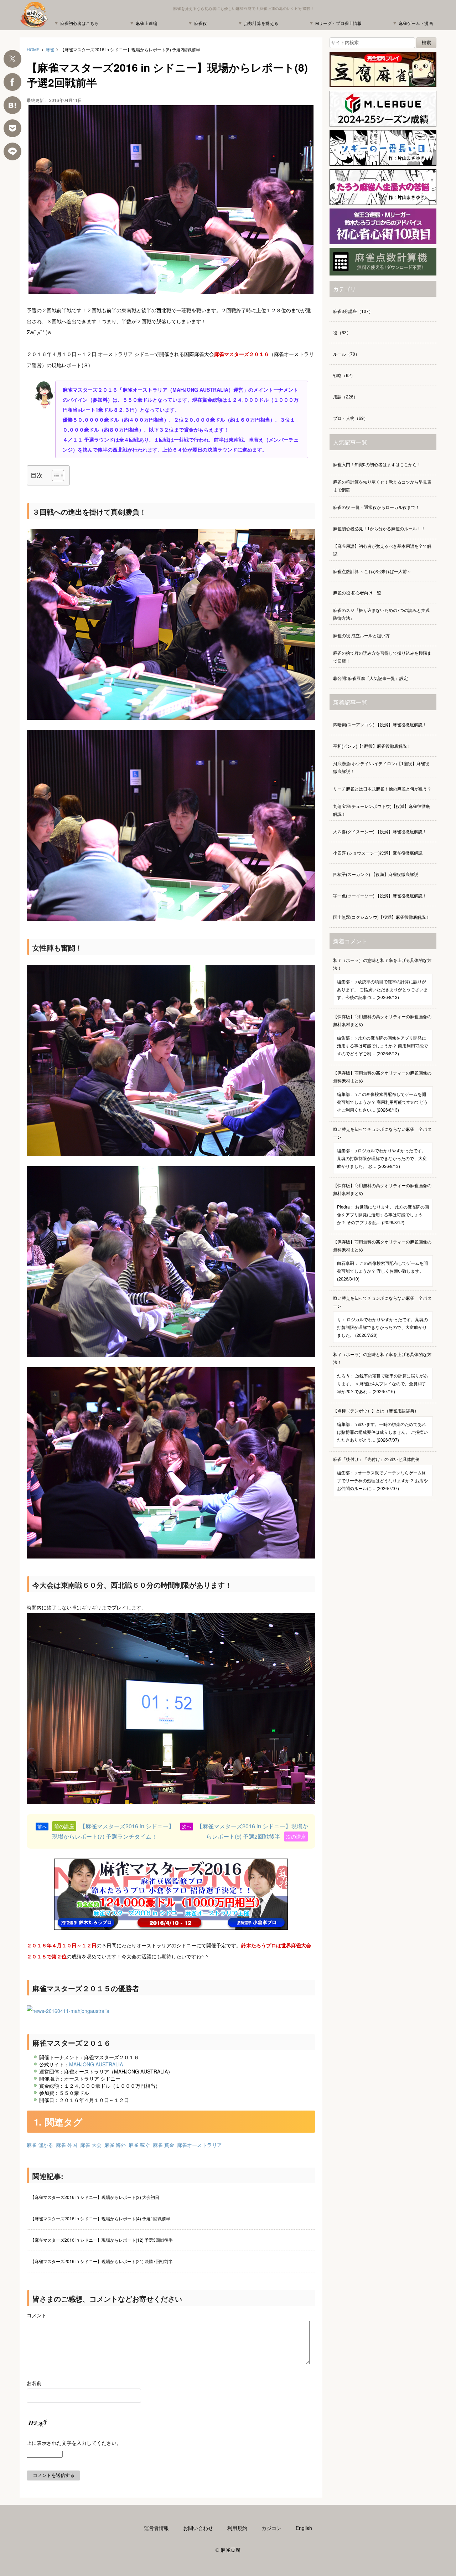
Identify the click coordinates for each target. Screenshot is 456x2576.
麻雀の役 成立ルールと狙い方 (361, 635)
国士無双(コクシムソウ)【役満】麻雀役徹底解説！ (382, 917)
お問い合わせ (198, 2528)
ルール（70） (346, 354)
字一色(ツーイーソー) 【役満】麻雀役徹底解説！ (380, 895)
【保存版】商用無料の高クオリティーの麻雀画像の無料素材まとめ (382, 1035)
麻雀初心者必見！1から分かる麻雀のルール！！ (379, 528)
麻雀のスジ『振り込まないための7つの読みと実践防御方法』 (381, 614)
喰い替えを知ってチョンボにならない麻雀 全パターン (382, 1147)
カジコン (271, 2528)
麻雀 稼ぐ (139, 2145)
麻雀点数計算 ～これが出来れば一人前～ (372, 571)
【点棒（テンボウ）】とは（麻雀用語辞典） (380, 1425)
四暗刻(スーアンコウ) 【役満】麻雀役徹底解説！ (380, 724)
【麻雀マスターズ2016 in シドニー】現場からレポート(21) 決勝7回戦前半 (102, 2261)
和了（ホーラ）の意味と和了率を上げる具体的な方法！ (382, 978)
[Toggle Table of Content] (54, 475)
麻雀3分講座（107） (353, 311)
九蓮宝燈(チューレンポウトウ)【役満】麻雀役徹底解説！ (382, 810)
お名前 (34, 2383)
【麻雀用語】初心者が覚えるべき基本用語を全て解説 (382, 550)
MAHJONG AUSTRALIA (96, 2064)
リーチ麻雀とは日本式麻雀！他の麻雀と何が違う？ (382, 789)
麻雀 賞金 (164, 2145)
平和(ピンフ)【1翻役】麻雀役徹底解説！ (372, 746)
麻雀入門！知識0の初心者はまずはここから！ (377, 464)
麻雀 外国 (67, 2145)
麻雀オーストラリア (199, 2145)
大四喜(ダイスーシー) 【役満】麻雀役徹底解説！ (380, 831)
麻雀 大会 (91, 2145)
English (304, 2528)
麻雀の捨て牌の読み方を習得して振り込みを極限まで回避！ (382, 657)
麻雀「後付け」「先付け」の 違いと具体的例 (380, 1474)
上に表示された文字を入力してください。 (74, 2443)
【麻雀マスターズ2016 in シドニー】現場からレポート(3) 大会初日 (95, 2197)
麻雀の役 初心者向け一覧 (357, 593)
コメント (37, 2315)
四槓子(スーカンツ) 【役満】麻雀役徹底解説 (376, 874)
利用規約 (237, 2528)
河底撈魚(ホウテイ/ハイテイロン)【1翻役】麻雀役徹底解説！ (381, 767)
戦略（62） (344, 375)
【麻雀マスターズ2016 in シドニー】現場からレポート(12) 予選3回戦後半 (102, 2240)
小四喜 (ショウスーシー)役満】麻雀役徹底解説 (378, 853)
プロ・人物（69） (351, 418)
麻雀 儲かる (40, 2145)
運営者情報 (156, 2528)
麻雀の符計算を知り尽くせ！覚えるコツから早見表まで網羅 (382, 486)
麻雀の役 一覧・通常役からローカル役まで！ (376, 507)
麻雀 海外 (115, 2145)
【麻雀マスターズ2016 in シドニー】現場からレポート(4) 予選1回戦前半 (100, 2218)
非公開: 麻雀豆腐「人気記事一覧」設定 (370, 678)
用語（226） (345, 396)
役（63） (342, 332)
